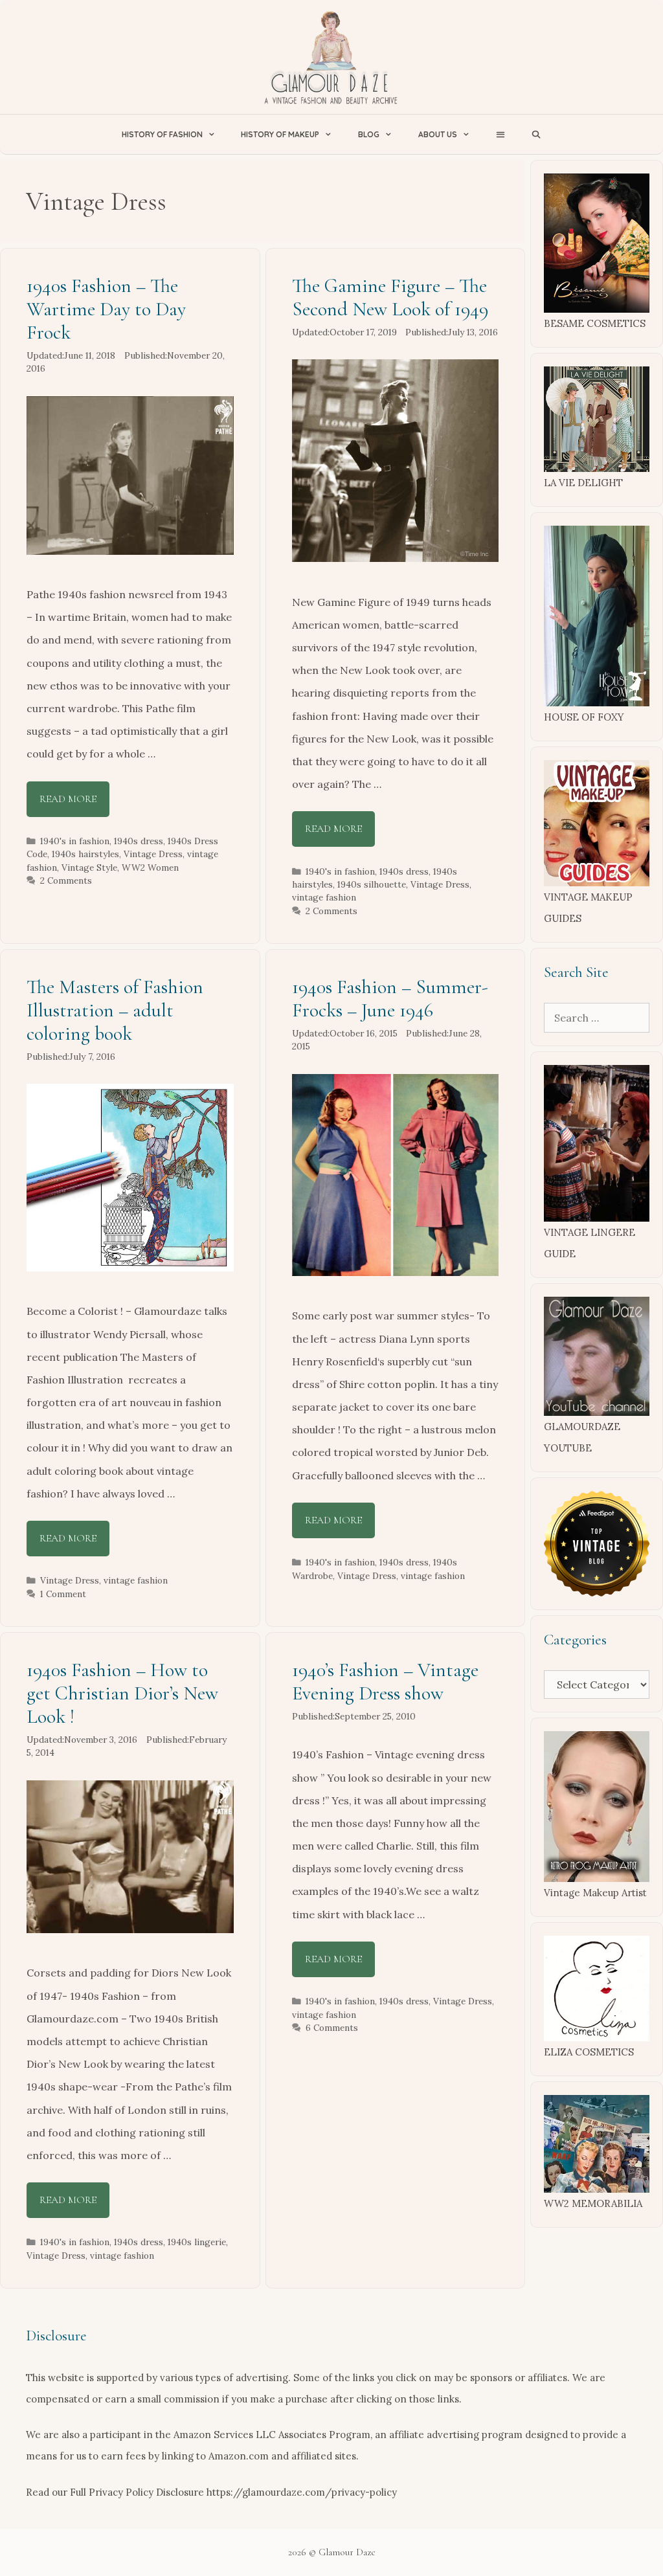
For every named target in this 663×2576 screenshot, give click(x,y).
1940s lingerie (197, 2242)
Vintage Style (89, 868)
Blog (369, 134)
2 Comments (66, 880)
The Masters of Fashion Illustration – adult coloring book (115, 1010)
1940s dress (139, 841)
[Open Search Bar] (536, 134)
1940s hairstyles (85, 854)
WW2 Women (150, 868)
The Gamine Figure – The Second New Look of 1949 (390, 297)
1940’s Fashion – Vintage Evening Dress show (385, 1682)
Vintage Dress (153, 854)
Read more (68, 799)
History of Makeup (280, 134)
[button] (500, 134)
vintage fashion (324, 897)
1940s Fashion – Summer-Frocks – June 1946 (390, 999)
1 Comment (63, 1594)
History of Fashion (162, 134)
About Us (438, 134)
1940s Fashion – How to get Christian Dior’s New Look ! (122, 1693)
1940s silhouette (372, 884)
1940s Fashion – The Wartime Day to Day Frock (106, 309)
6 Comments (332, 2028)
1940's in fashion (75, 841)
